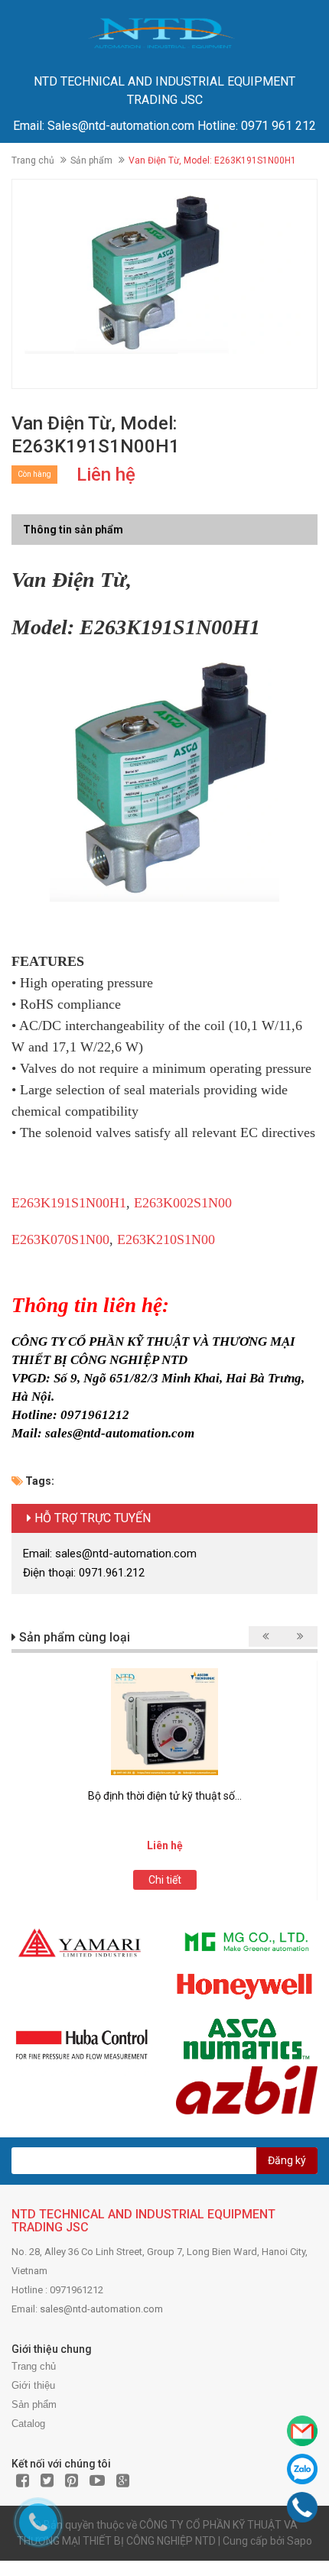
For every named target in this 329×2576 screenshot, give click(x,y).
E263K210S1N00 (166, 1239)
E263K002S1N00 (183, 1203)
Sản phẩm (91, 160)
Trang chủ (33, 160)
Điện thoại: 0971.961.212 (84, 1573)
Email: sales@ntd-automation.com (110, 1554)
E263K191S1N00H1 (69, 1203)
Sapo (300, 2541)
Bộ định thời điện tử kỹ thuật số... (165, 1796)
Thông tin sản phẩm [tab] (73, 530)
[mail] (302, 2431)
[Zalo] (302, 2469)
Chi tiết (165, 1880)
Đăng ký (287, 2160)
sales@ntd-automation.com (101, 2309)
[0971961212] (303, 2507)
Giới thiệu (33, 2385)
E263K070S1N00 (60, 1239)
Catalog (28, 2424)
